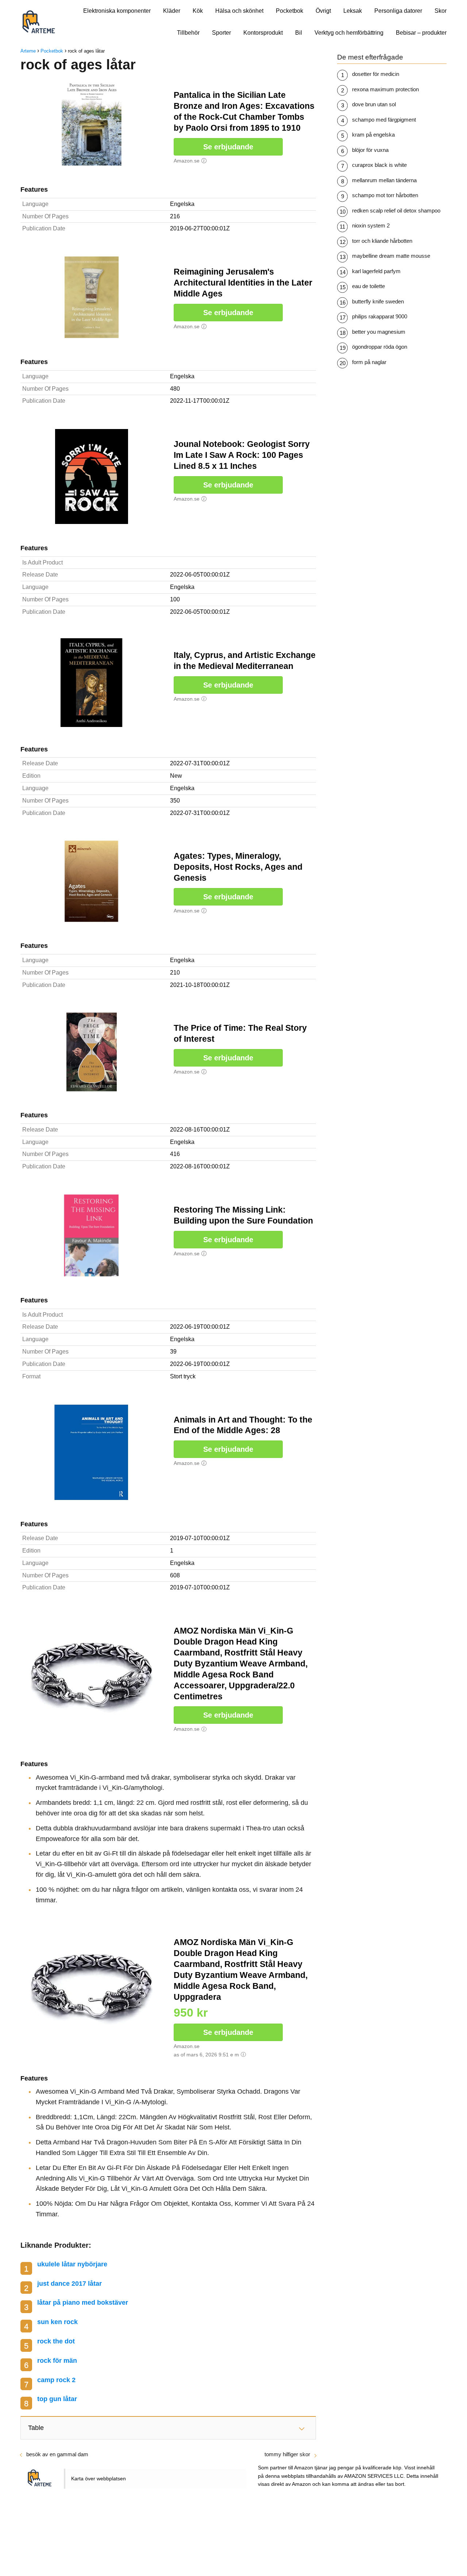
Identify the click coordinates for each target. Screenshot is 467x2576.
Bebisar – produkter (421, 33)
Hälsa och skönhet (239, 11)
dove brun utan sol (374, 104)
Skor (441, 11)
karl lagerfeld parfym (376, 271)
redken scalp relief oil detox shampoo (396, 210)
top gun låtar (57, 2399)
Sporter (221, 33)
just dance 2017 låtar (70, 2284)
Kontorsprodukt (263, 33)
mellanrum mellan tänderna (384, 180)
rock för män (57, 2361)
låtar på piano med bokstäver (83, 2303)
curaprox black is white (379, 165)
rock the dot (56, 2341)
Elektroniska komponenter (117, 11)
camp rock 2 (56, 2380)
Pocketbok (290, 11)
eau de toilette (368, 286)
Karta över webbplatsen (99, 2479)
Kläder (172, 11)
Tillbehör (188, 33)
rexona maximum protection (385, 89)
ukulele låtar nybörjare (72, 2264)
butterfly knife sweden (378, 301)
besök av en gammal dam (57, 2454)
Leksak (353, 11)
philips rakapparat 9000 (380, 316)
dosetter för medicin (376, 74)
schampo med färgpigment (384, 120)
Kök (198, 11)
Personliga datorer (398, 11)
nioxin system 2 (371, 225)
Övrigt (323, 11)
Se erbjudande (228, 147)
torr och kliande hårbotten (382, 241)
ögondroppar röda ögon (380, 347)
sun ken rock (57, 2322)
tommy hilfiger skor (287, 2454)
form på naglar (369, 362)
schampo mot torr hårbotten (385, 195)
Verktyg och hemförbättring (349, 33)
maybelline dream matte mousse (391, 256)
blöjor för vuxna (370, 150)
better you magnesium (379, 332)
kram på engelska (373, 135)
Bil (299, 33)
